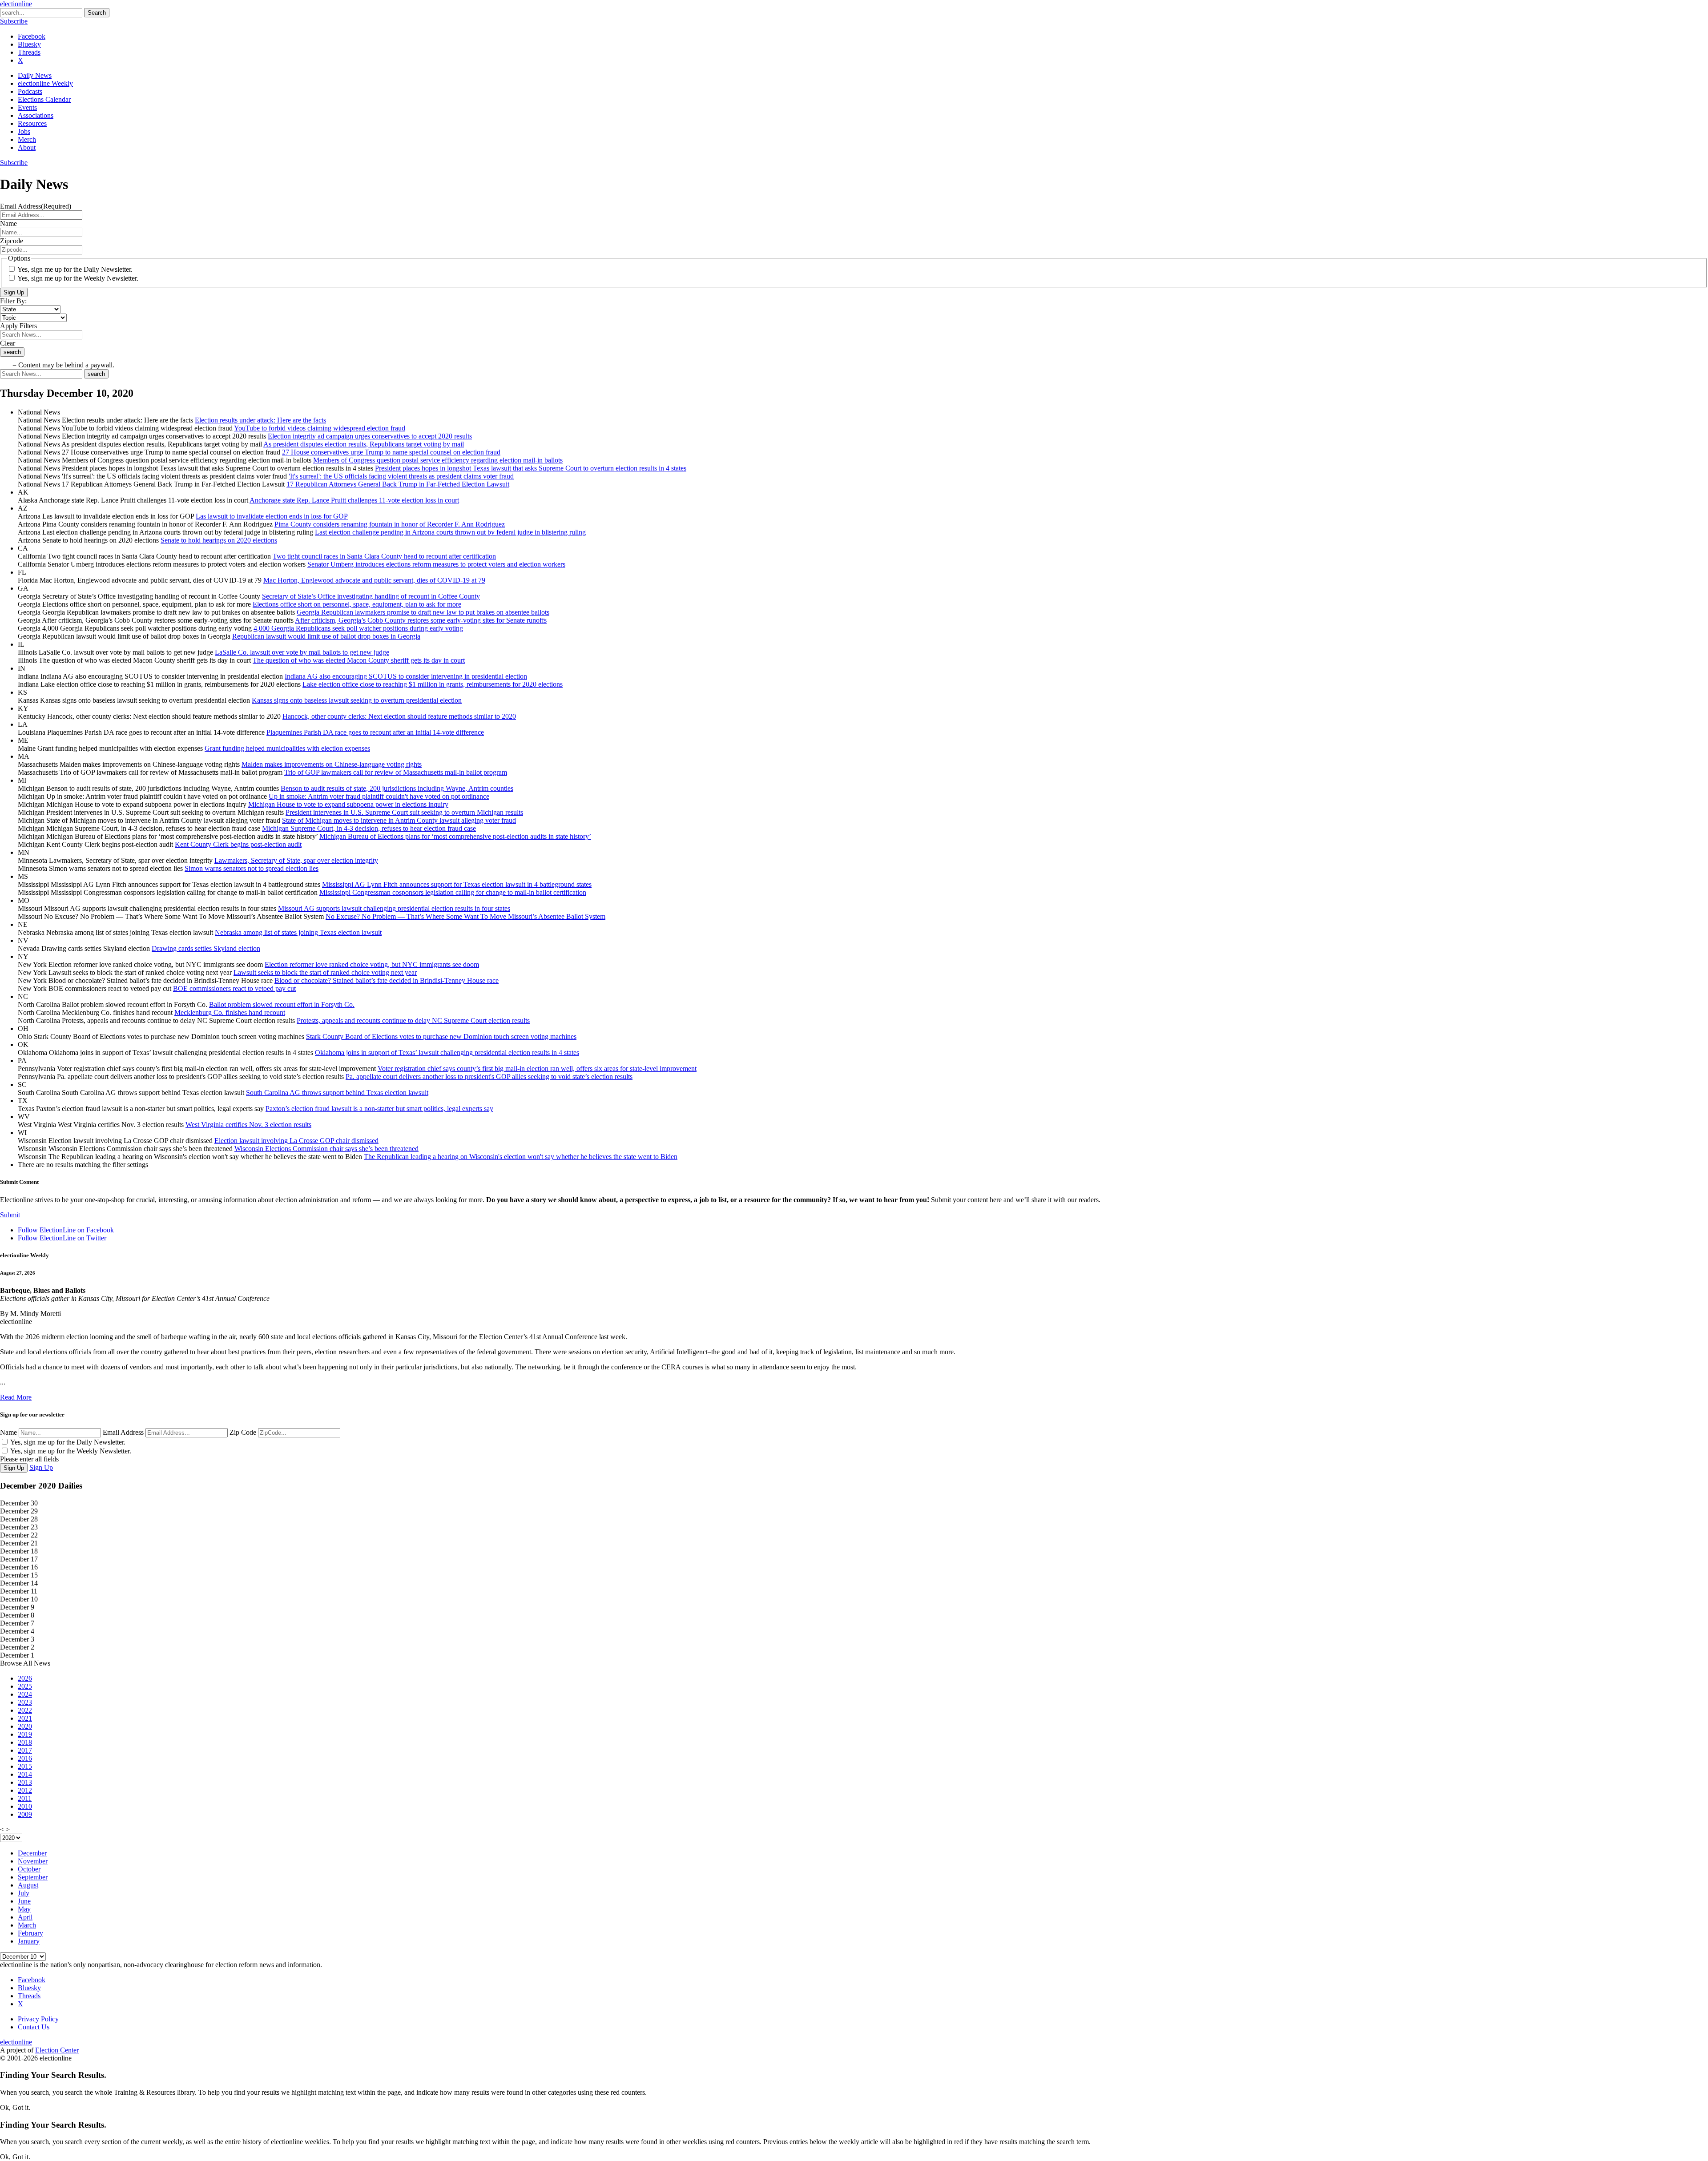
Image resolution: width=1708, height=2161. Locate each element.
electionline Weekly (45, 83)
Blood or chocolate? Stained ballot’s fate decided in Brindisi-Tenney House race (387, 980)
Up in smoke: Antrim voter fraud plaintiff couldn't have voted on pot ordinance (379, 796)
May (24, 1909)
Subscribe (14, 21)
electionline (16, 4)
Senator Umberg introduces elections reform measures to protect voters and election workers (436, 564)
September (33, 1877)
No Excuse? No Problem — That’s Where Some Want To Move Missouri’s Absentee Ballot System (465, 916)
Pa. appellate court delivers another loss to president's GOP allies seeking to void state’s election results (489, 1076)
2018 (25, 1742)
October (29, 1869)
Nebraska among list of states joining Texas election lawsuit (298, 932)
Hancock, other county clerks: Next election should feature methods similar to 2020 (399, 716)
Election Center (57, 2050)
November (33, 1861)
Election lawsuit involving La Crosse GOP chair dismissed (296, 1141)
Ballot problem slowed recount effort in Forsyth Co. (282, 1004)
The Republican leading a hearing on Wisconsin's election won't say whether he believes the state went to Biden (521, 1157)
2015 (25, 1766)
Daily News (35, 75)
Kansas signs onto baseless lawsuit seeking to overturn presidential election (357, 700)
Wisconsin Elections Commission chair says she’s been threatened (326, 1149)
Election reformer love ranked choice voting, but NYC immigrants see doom (372, 964)
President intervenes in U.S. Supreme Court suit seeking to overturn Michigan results (404, 812)
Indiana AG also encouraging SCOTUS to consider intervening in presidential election (406, 676)
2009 (25, 1814)
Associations (36, 115)
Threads (29, 52)
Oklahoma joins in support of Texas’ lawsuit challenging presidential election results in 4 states (447, 1052)
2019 (25, 1734)
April (25, 1917)
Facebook (32, 36)
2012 (25, 1790)
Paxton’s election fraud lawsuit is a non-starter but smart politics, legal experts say (379, 1109)
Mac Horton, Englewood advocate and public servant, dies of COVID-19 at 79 (374, 580)
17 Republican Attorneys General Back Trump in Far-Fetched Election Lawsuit (398, 484)
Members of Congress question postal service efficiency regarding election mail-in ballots (438, 460)
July (24, 1893)
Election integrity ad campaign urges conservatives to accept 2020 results (370, 436)
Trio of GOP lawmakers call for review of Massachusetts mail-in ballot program (396, 772)
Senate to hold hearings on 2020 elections (219, 540)
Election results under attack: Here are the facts (260, 420)
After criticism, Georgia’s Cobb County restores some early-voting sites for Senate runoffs (421, 620)
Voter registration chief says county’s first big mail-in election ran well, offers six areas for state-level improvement (537, 1068)
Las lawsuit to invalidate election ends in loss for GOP (272, 516)
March (27, 1925)
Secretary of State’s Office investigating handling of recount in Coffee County (371, 596)
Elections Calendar (44, 99)
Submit (10, 1215)
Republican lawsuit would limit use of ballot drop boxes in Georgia (326, 636)
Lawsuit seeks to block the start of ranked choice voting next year (325, 972)
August (28, 1885)
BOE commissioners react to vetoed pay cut (234, 988)
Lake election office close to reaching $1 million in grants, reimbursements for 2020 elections (433, 684)
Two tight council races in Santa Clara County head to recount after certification (384, 556)
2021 (25, 1718)
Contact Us (34, 2027)
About (27, 147)
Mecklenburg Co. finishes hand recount (230, 1012)
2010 (25, 1806)
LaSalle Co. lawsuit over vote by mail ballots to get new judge (302, 652)
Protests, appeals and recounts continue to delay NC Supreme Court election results (413, 1020)
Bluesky (29, 44)
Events (27, 107)
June (24, 1901)
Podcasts (30, 91)
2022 (25, 1710)
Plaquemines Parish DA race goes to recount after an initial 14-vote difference (375, 732)
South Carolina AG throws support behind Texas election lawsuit (337, 1093)
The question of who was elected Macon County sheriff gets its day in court (359, 660)
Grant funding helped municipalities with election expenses (287, 748)
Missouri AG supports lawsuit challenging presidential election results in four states (394, 908)
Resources (32, 123)
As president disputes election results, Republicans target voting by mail (364, 444)
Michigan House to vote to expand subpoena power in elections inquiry (348, 804)
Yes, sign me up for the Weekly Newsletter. (78, 278)
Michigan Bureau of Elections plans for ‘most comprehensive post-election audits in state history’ (455, 836)
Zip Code (243, 1432)
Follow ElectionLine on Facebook (66, 1230)
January (29, 1941)
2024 (25, 1694)
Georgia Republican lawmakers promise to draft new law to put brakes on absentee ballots (423, 612)
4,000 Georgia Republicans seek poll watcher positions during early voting (358, 628)
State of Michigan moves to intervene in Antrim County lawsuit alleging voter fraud (399, 820)
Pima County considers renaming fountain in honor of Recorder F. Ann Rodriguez (390, 524)
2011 (25, 1798)
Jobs (24, 131)
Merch (27, 139)
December (32, 1853)
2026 (25, 1678)
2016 (25, 1758)
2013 (25, 1782)
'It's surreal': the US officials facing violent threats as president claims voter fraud (401, 476)
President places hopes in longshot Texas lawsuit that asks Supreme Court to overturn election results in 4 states (531, 468)
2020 (25, 1726)
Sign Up (14, 292)
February (30, 1933)
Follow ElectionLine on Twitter (62, 1238)
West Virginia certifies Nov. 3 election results (248, 1125)
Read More (16, 1397)
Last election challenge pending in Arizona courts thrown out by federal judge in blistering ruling (450, 532)
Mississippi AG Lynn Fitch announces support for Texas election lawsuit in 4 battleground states (457, 884)
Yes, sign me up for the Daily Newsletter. (75, 269)
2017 (25, 1750)
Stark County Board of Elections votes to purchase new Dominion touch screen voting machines (441, 1036)
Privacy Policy (38, 2019)
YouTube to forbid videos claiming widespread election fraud (320, 428)
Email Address (123, 1432)
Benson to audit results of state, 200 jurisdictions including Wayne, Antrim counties (397, 788)
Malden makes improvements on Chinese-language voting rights (332, 764)
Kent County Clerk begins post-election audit (238, 844)
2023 (25, 1702)
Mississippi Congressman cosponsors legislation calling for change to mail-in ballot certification (453, 892)
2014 (25, 1774)
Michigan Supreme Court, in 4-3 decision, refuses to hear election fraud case (369, 828)
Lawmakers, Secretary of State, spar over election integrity (296, 860)
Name (8, 1432)
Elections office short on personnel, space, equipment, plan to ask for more (357, 604)
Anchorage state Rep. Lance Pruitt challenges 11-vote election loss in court (354, 500)
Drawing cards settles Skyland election (206, 948)
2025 (25, 1686)
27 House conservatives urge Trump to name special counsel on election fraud (391, 452)
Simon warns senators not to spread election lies (252, 868)
